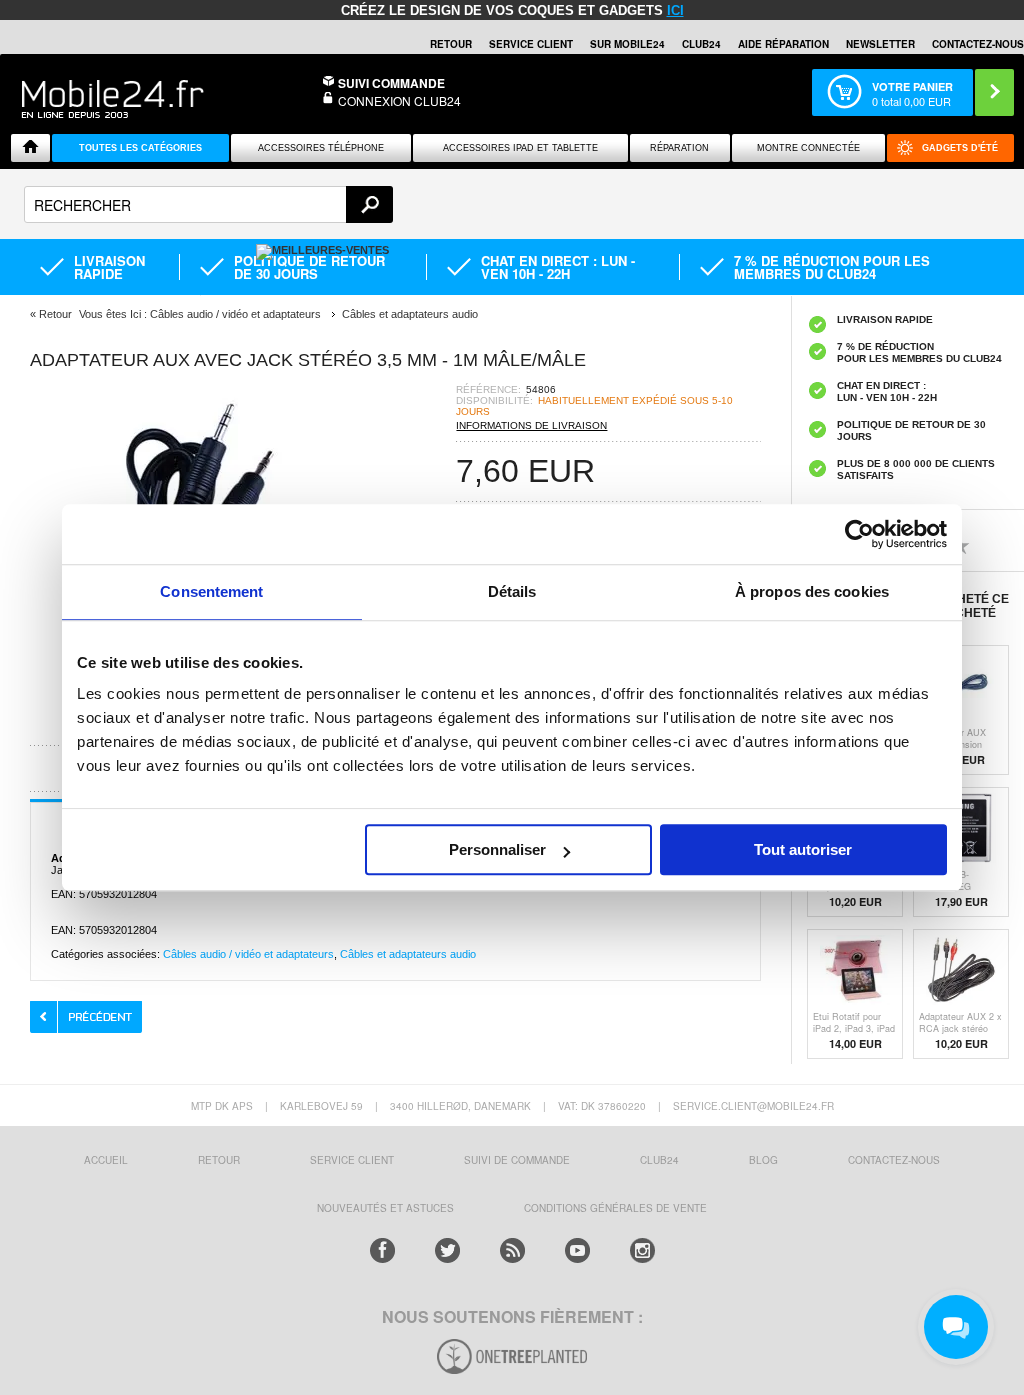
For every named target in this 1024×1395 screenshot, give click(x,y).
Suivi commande (391, 83)
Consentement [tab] (211, 591)
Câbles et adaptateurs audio (408, 954)
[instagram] (642, 1250)
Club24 (701, 44)
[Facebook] (382, 1250)
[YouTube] (577, 1250)
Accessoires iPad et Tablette (520, 148)
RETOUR (451, 44)
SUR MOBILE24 (627, 44)
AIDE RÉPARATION (783, 44)
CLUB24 (659, 1160)
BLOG (763, 1160)
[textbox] (208, 204)
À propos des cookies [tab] (812, 591)
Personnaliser (497, 849)
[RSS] (512, 1250)
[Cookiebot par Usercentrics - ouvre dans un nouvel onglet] (859, 534)
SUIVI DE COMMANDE (517, 1160)
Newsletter (880, 44)
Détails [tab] (512, 591)
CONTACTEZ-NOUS (978, 44)
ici (675, 10)
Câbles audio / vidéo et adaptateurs (248, 954)
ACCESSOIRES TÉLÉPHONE (321, 148)
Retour (55, 314)
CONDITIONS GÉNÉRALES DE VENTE (615, 1208)
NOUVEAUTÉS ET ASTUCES (385, 1208)
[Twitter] (447, 1250)
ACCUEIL (106, 1160)
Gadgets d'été (960, 148)
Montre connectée (808, 148)
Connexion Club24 (399, 100)
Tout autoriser (803, 849)
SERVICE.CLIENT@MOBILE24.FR (753, 1106)
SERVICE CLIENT (531, 44)
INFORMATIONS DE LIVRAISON (531, 425)
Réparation (679, 148)
